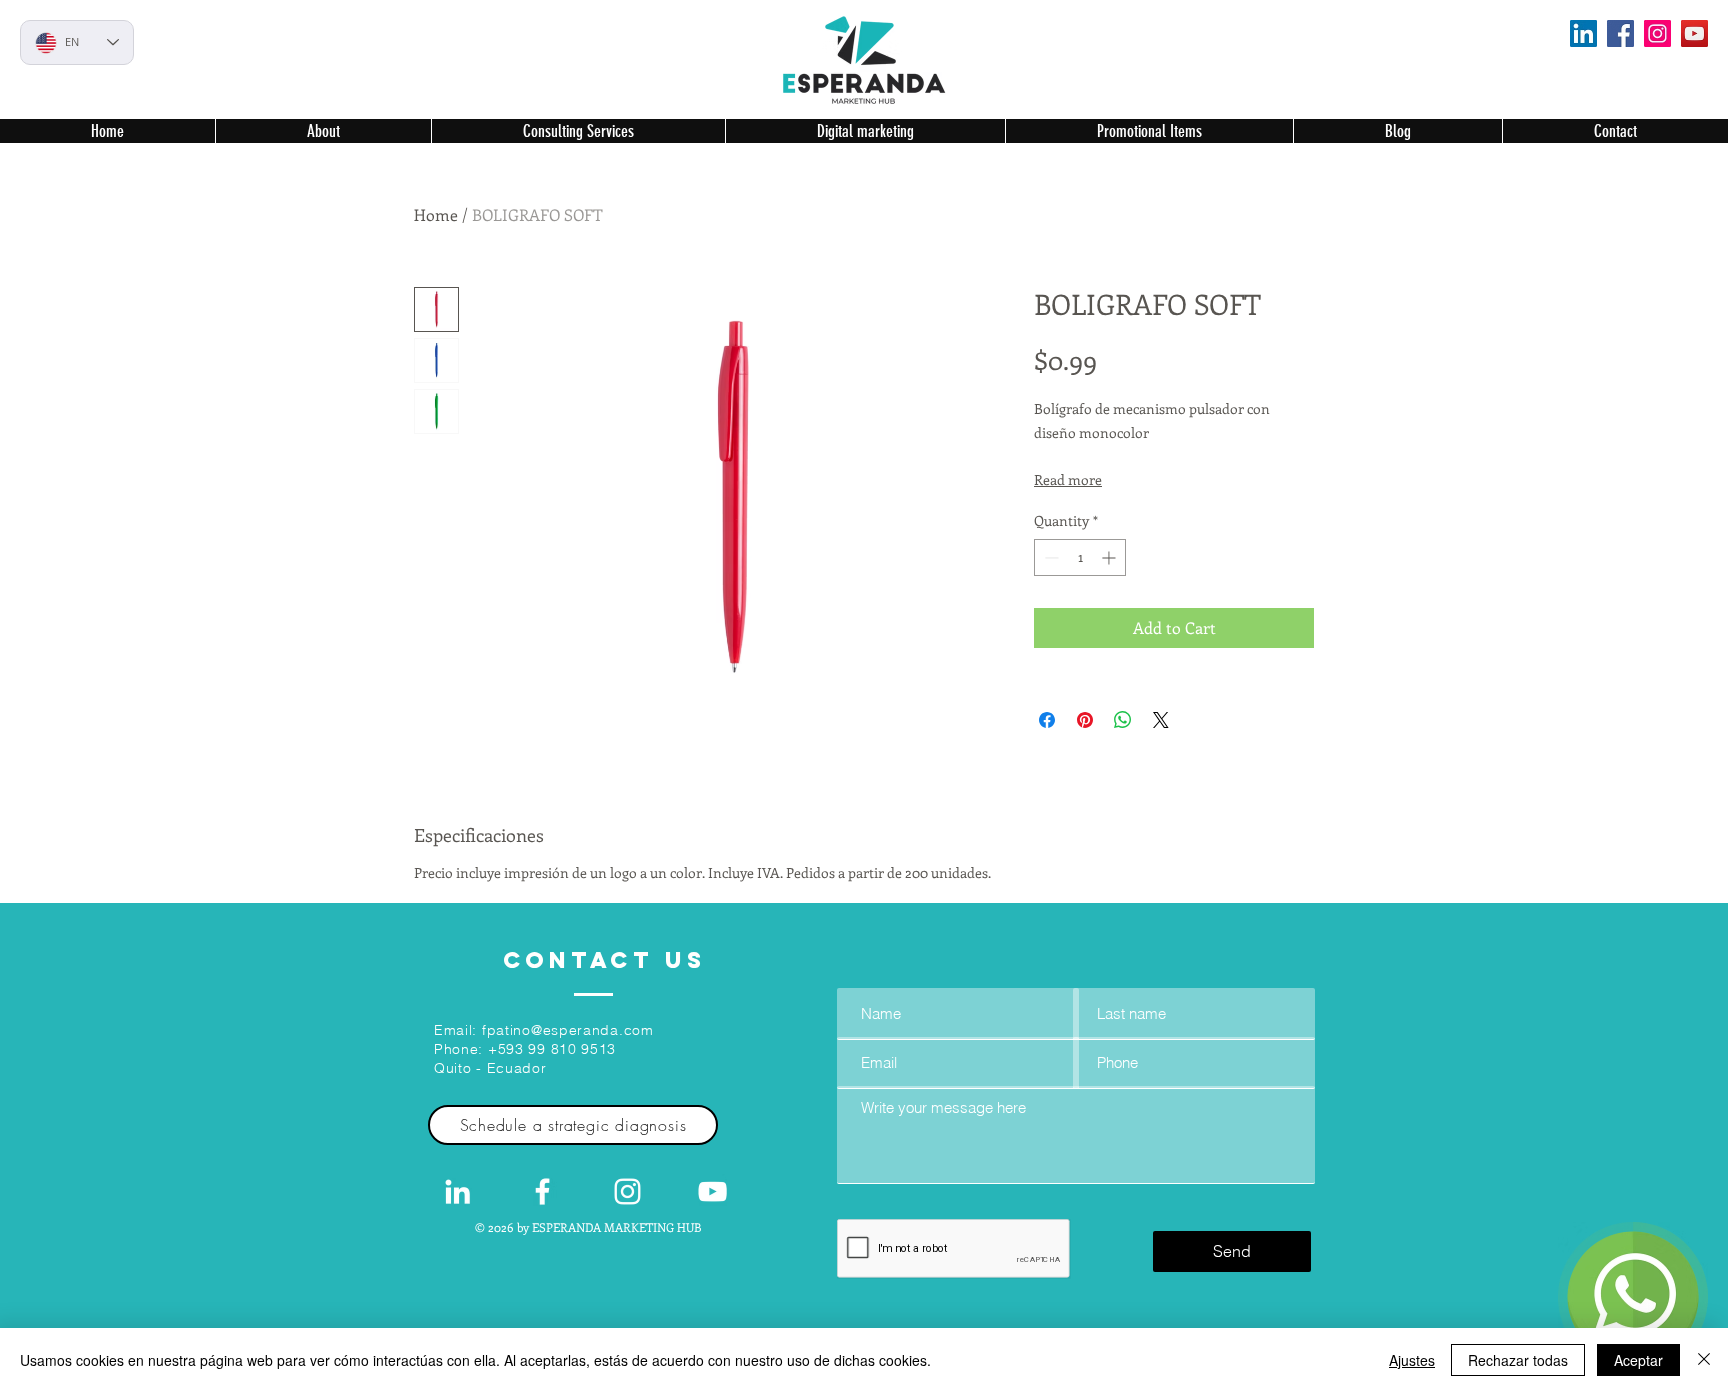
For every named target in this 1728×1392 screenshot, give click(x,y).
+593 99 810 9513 (552, 1049)
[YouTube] (1694, 33)
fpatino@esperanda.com (568, 1030)
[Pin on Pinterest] (1085, 720)
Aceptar (1638, 1360)
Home (436, 214)
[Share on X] (1161, 720)
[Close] (1704, 1360)
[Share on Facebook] (1047, 720)
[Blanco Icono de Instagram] (627, 1191)
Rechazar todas (1518, 1360)
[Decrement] (1049, 557)
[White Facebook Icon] (542, 1191)
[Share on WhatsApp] (1123, 720)
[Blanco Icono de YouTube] (712, 1191)
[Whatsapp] (1633, 1297)
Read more (1068, 479)
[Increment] (1110, 557)
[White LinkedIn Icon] (457, 1191)
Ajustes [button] (1412, 1360)
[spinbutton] (1080, 557)
